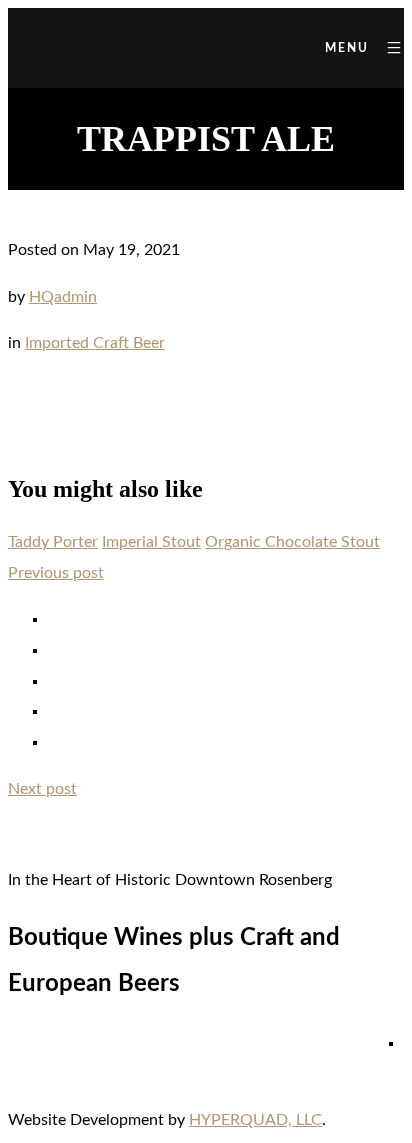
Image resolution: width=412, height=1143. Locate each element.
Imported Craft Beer (95, 343)
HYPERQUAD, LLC (255, 1120)
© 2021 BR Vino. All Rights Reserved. (206, 1051)
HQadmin (63, 297)
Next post (42, 789)
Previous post (56, 573)
